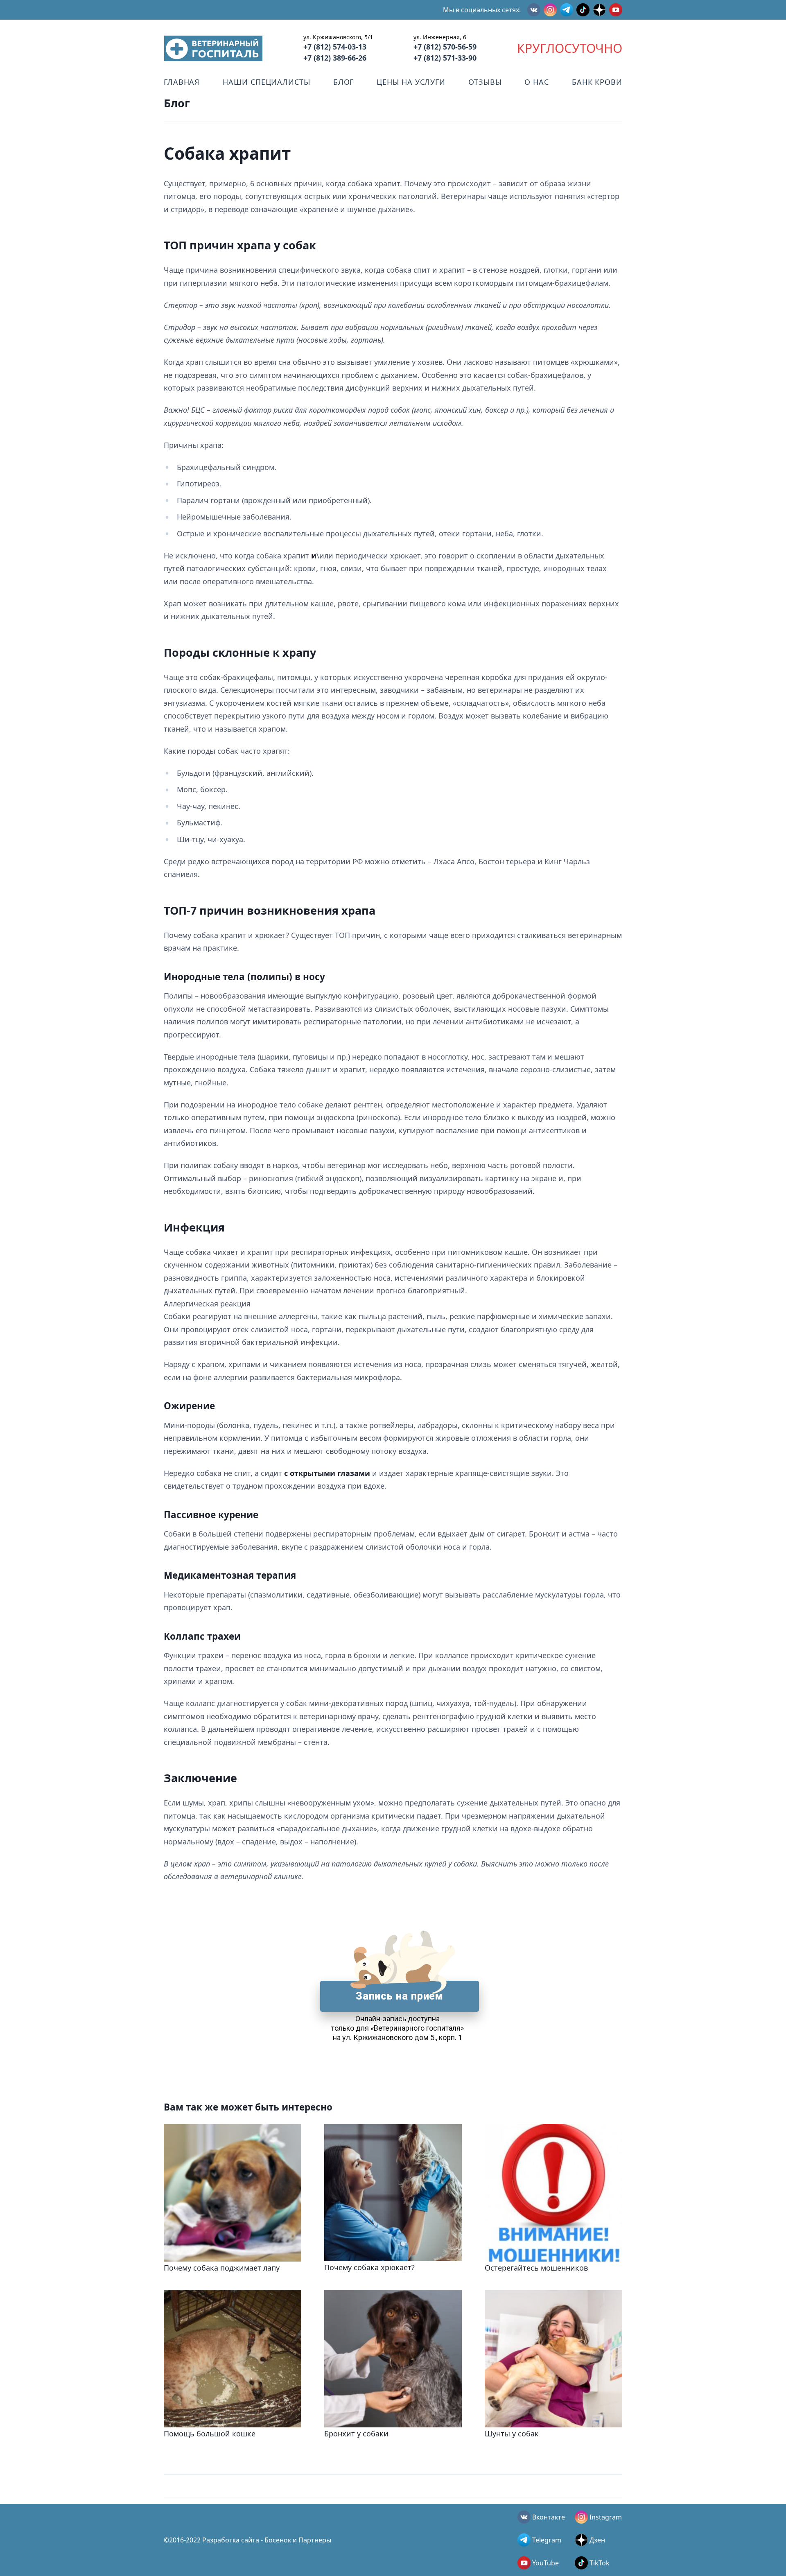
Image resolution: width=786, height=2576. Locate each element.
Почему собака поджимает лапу (222, 2268)
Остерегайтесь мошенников (536, 2268)
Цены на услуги (411, 82)
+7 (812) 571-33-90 (445, 58)
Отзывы (485, 82)
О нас (537, 82)
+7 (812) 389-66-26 (335, 58)
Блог (344, 82)
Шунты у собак (512, 2434)
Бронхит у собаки (356, 2434)
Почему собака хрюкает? (369, 2267)
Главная (182, 82)
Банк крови (597, 82)
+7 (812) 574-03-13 (335, 47)
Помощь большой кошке (210, 2434)
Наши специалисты (266, 82)
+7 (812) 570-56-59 (445, 47)
